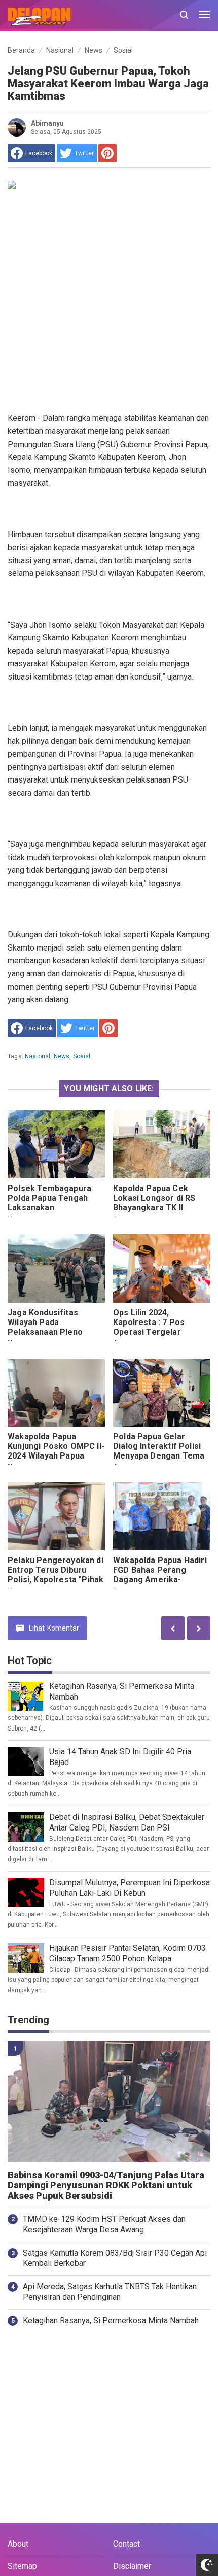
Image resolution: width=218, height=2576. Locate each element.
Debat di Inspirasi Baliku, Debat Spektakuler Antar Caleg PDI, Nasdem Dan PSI (127, 1822)
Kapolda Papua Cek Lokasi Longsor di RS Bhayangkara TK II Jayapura (154, 1203)
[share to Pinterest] (107, 153)
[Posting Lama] (173, 1628)
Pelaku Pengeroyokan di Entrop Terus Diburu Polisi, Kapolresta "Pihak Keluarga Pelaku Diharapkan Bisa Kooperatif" (56, 1584)
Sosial (82, 1056)
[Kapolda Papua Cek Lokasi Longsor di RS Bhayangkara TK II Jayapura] (162, 1144)
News (62, 1056)
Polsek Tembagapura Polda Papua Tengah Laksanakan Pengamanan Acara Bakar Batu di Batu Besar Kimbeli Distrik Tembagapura (56, 1217)
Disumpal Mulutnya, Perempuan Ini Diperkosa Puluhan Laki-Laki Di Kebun (130, 1888)
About (18, 2544)
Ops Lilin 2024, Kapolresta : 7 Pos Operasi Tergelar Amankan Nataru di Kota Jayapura (160, 1332)
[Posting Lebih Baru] (199, 1628)
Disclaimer (132, 2566)
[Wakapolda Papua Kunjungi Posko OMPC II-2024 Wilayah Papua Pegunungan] (56, 1393)
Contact (126, 2544)
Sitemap (22, 2566)
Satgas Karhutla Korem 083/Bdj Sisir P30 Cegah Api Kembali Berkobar (115, 2258)
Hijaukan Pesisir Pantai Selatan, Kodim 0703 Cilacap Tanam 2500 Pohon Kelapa (128, 1953)
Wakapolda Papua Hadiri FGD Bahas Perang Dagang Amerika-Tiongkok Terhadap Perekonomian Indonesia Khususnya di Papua (160, 1589)
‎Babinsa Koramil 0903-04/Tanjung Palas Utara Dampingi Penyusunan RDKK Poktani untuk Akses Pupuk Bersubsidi (106, 2186)
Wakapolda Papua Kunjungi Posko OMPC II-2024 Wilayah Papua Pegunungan (56, 1451)
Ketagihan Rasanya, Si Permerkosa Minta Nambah (111, 2320)
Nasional (38, 1056)
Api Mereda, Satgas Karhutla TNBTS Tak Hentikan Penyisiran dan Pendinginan (110, 2292)
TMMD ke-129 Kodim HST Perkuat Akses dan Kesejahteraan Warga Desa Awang (104, 2224)
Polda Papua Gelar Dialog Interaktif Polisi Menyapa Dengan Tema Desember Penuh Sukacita (159, 1456)
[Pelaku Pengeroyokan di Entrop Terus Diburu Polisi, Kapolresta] (56, 1516)
